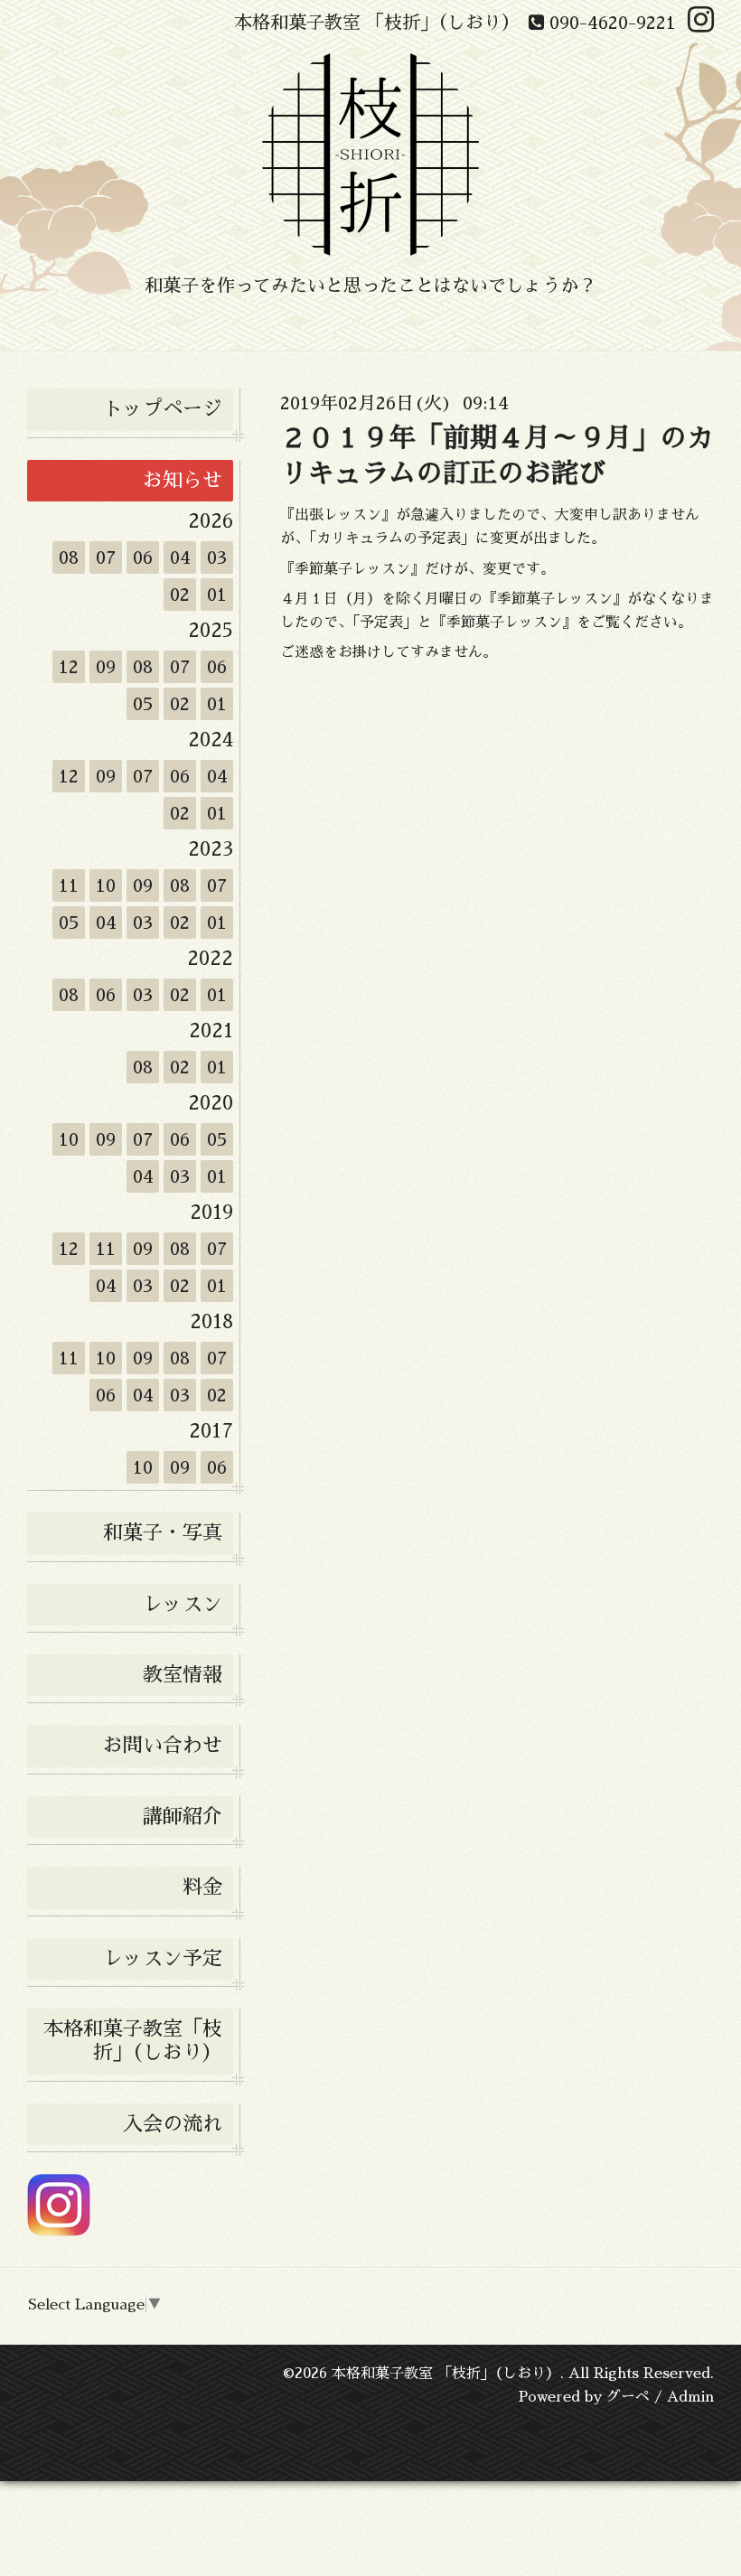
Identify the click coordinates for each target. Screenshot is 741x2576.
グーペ (628, 2397)
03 (217, 557)
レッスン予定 (163, 1959)
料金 (202, 1888)
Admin (690, 2397)
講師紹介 (183, 1817)
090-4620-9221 (610, 23)
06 (143, 557)
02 (180, 595)
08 (69, 557)
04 (180, 557)
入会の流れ (173, 2124)
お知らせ (183, 481)
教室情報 (183, 1675)
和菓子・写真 (163, 1533)
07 (106, 557)
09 (106, 667)
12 (69, 667)
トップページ (163, 409)
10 (106, 885)
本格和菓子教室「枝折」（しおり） (133, 2041)
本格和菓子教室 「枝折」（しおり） (446, 2374)
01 (217, 595)
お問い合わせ (163, 1746)
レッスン (183, 1605)
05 (143, 704)
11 (69, 885)
